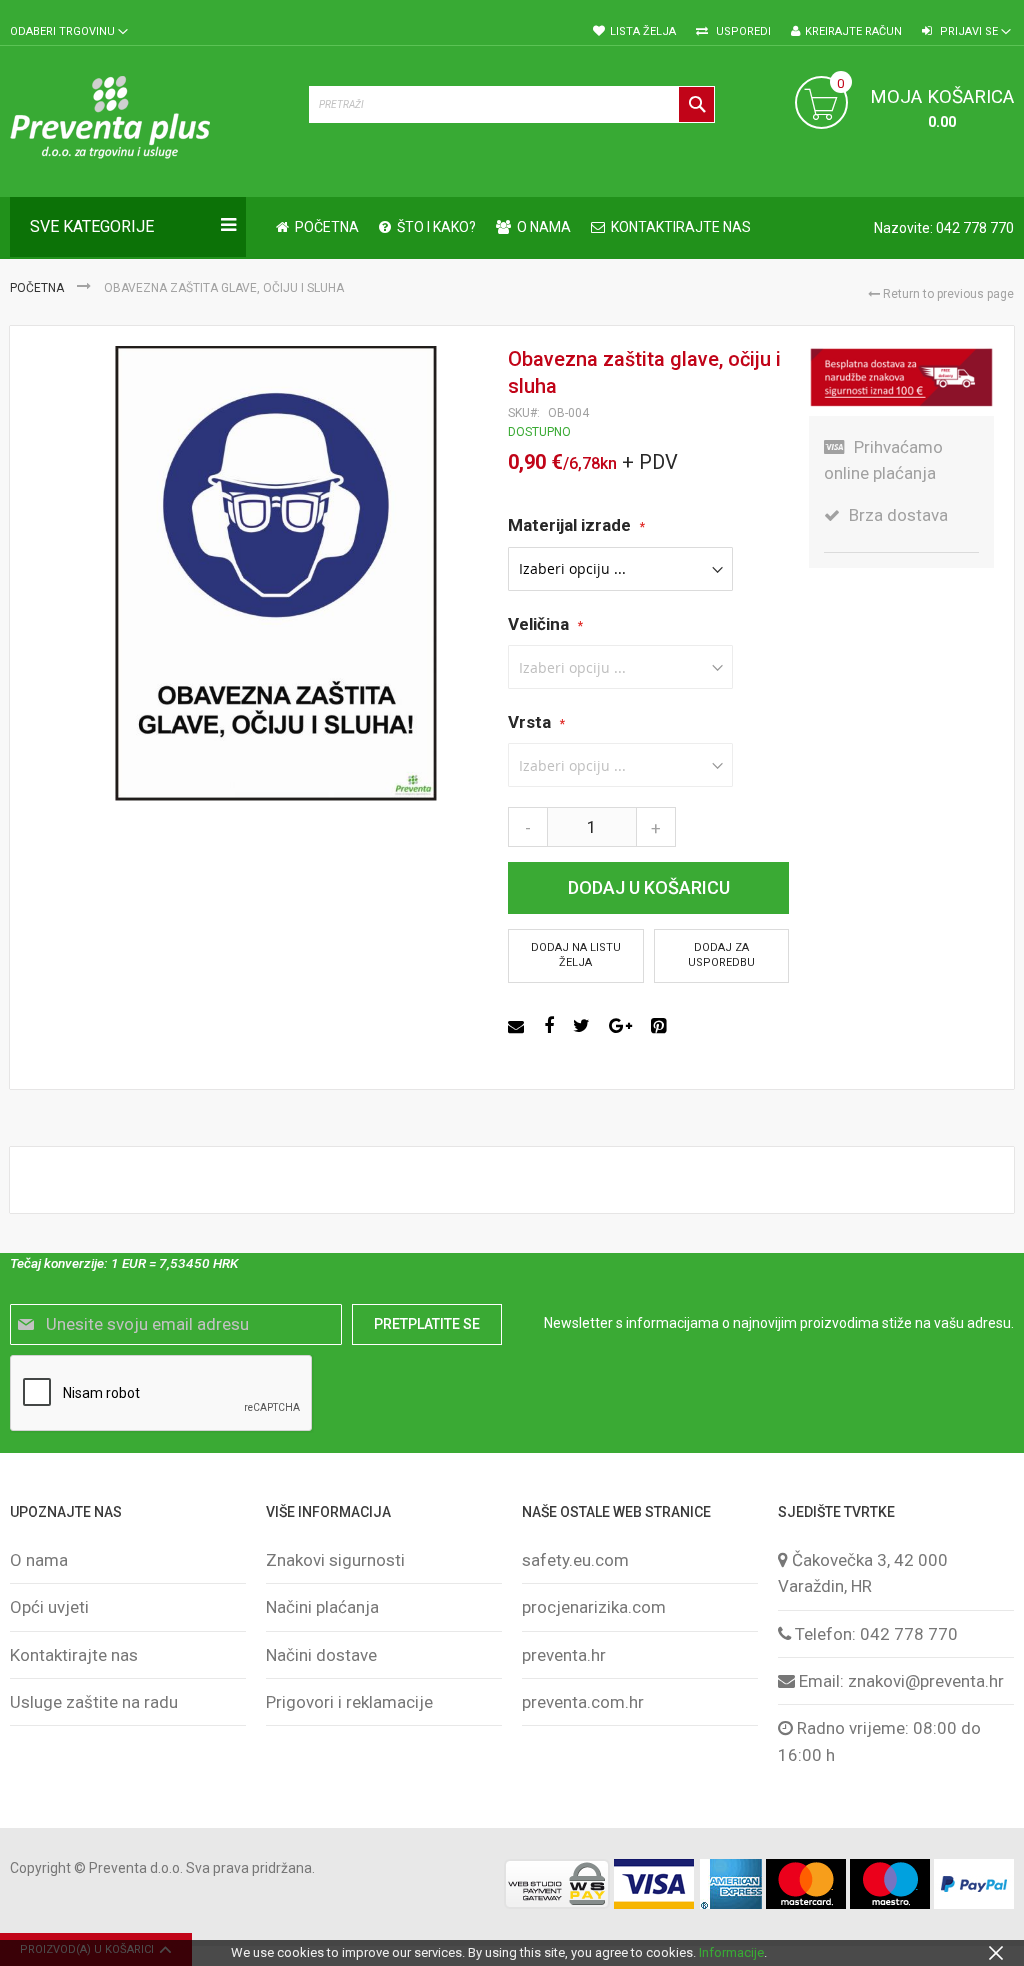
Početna (38, 288)
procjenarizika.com (594, 1607)
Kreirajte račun (853, 31)
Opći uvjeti (49, 1607)
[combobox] (512, 104)
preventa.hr (564, 1655)
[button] (69, 32)
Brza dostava (898, 515)
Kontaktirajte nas (74, 1655)
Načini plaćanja (322, 1607)
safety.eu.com (575, 1560)
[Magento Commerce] (149, 121)
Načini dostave (321, 1655)
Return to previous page (947, 294)
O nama (39, 1560)
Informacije (731, 1952)
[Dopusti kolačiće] (996, 1952)
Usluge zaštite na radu (94, 1702)
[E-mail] (518, 1026)
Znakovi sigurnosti (335, 1560)
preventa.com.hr (583, 1702)
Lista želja (643, 31)
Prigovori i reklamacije (349, 1702)
